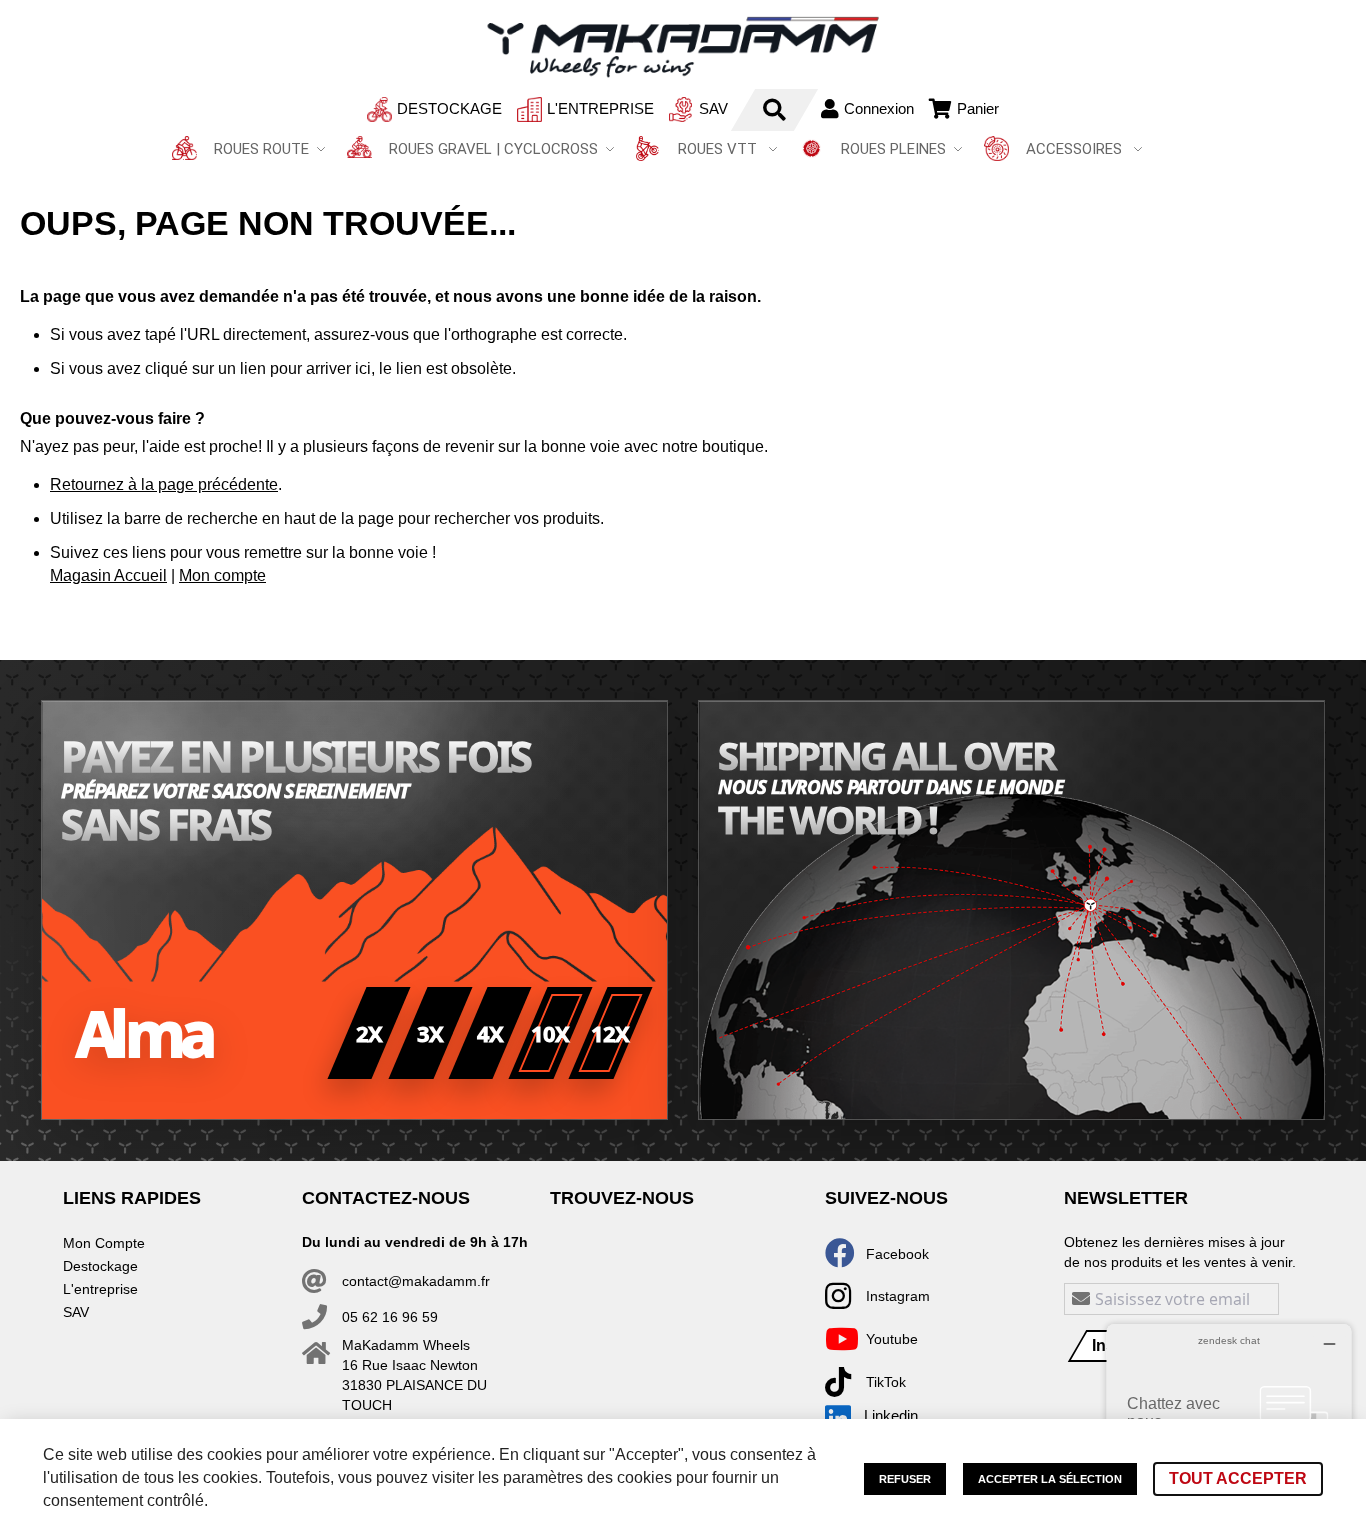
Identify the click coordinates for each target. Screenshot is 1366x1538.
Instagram (898, 1296)
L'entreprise (600, 108)
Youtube (892, 1339)
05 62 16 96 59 (390, 1317)
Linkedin (891, 1415)
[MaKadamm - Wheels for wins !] (683, 47)
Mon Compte (104, 1243)
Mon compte (222, 575)
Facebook (897, 1254)
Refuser (905, 1479)
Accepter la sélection (1050, 1479)
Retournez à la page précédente (164, 484)
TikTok (886, 1382)
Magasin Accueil (108, 575)
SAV (713, 108)
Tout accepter (1238, 1478)
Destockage (449, 108)
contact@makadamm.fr (416, 1281)
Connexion (879, 108)
